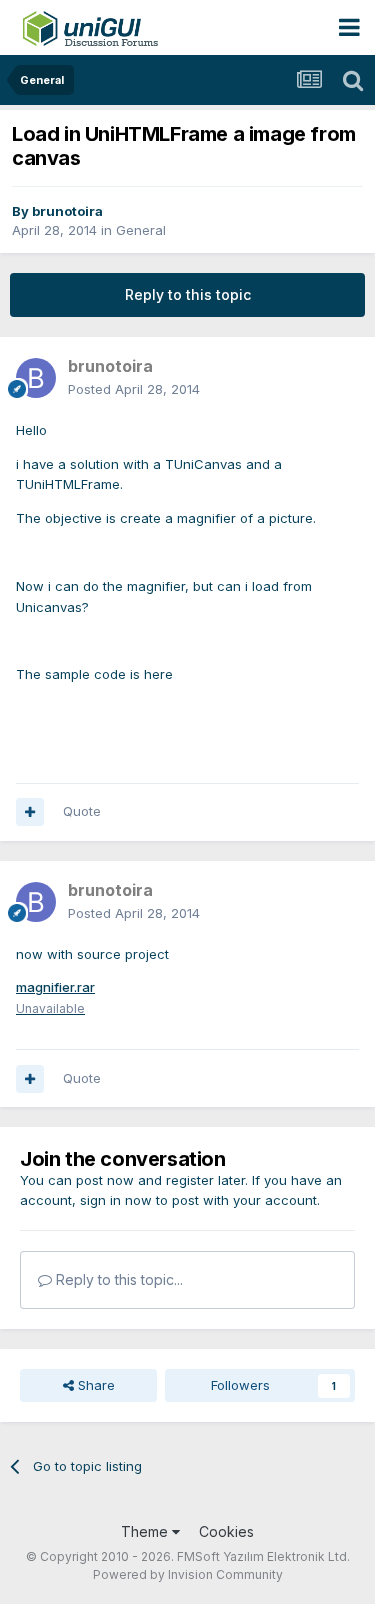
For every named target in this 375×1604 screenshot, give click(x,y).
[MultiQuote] (30, 812)
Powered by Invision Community (188, 1574)
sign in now (116, 1200)
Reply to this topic (188, 294)
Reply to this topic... (117, 1279)
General (141, 230)
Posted (134, 389)
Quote (82, 811)
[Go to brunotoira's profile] (36, 378)
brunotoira (67, 211)
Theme (146, 1531)
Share (94, 1385)
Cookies (226, 1531)
